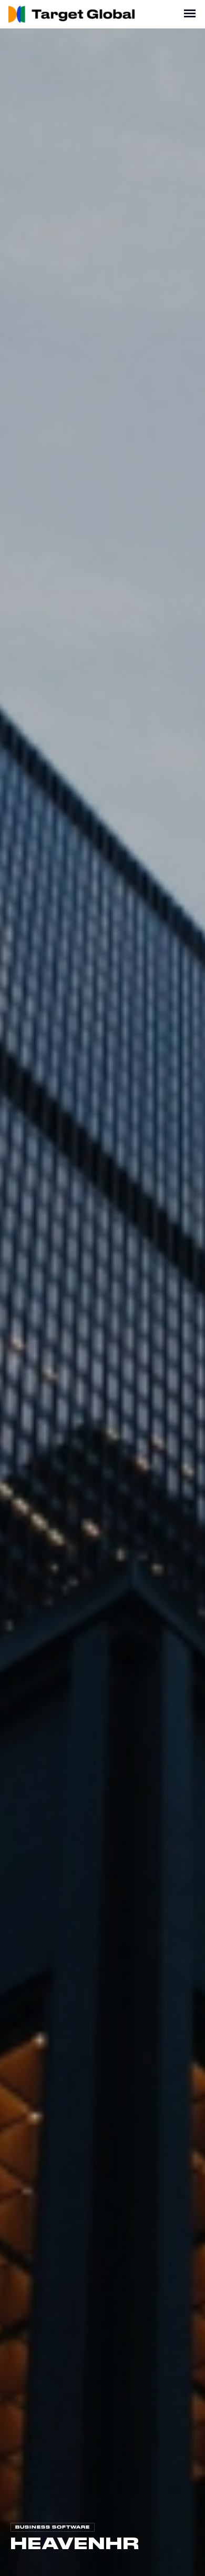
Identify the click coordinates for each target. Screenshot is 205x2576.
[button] (190, 14)
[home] (73, 14)
